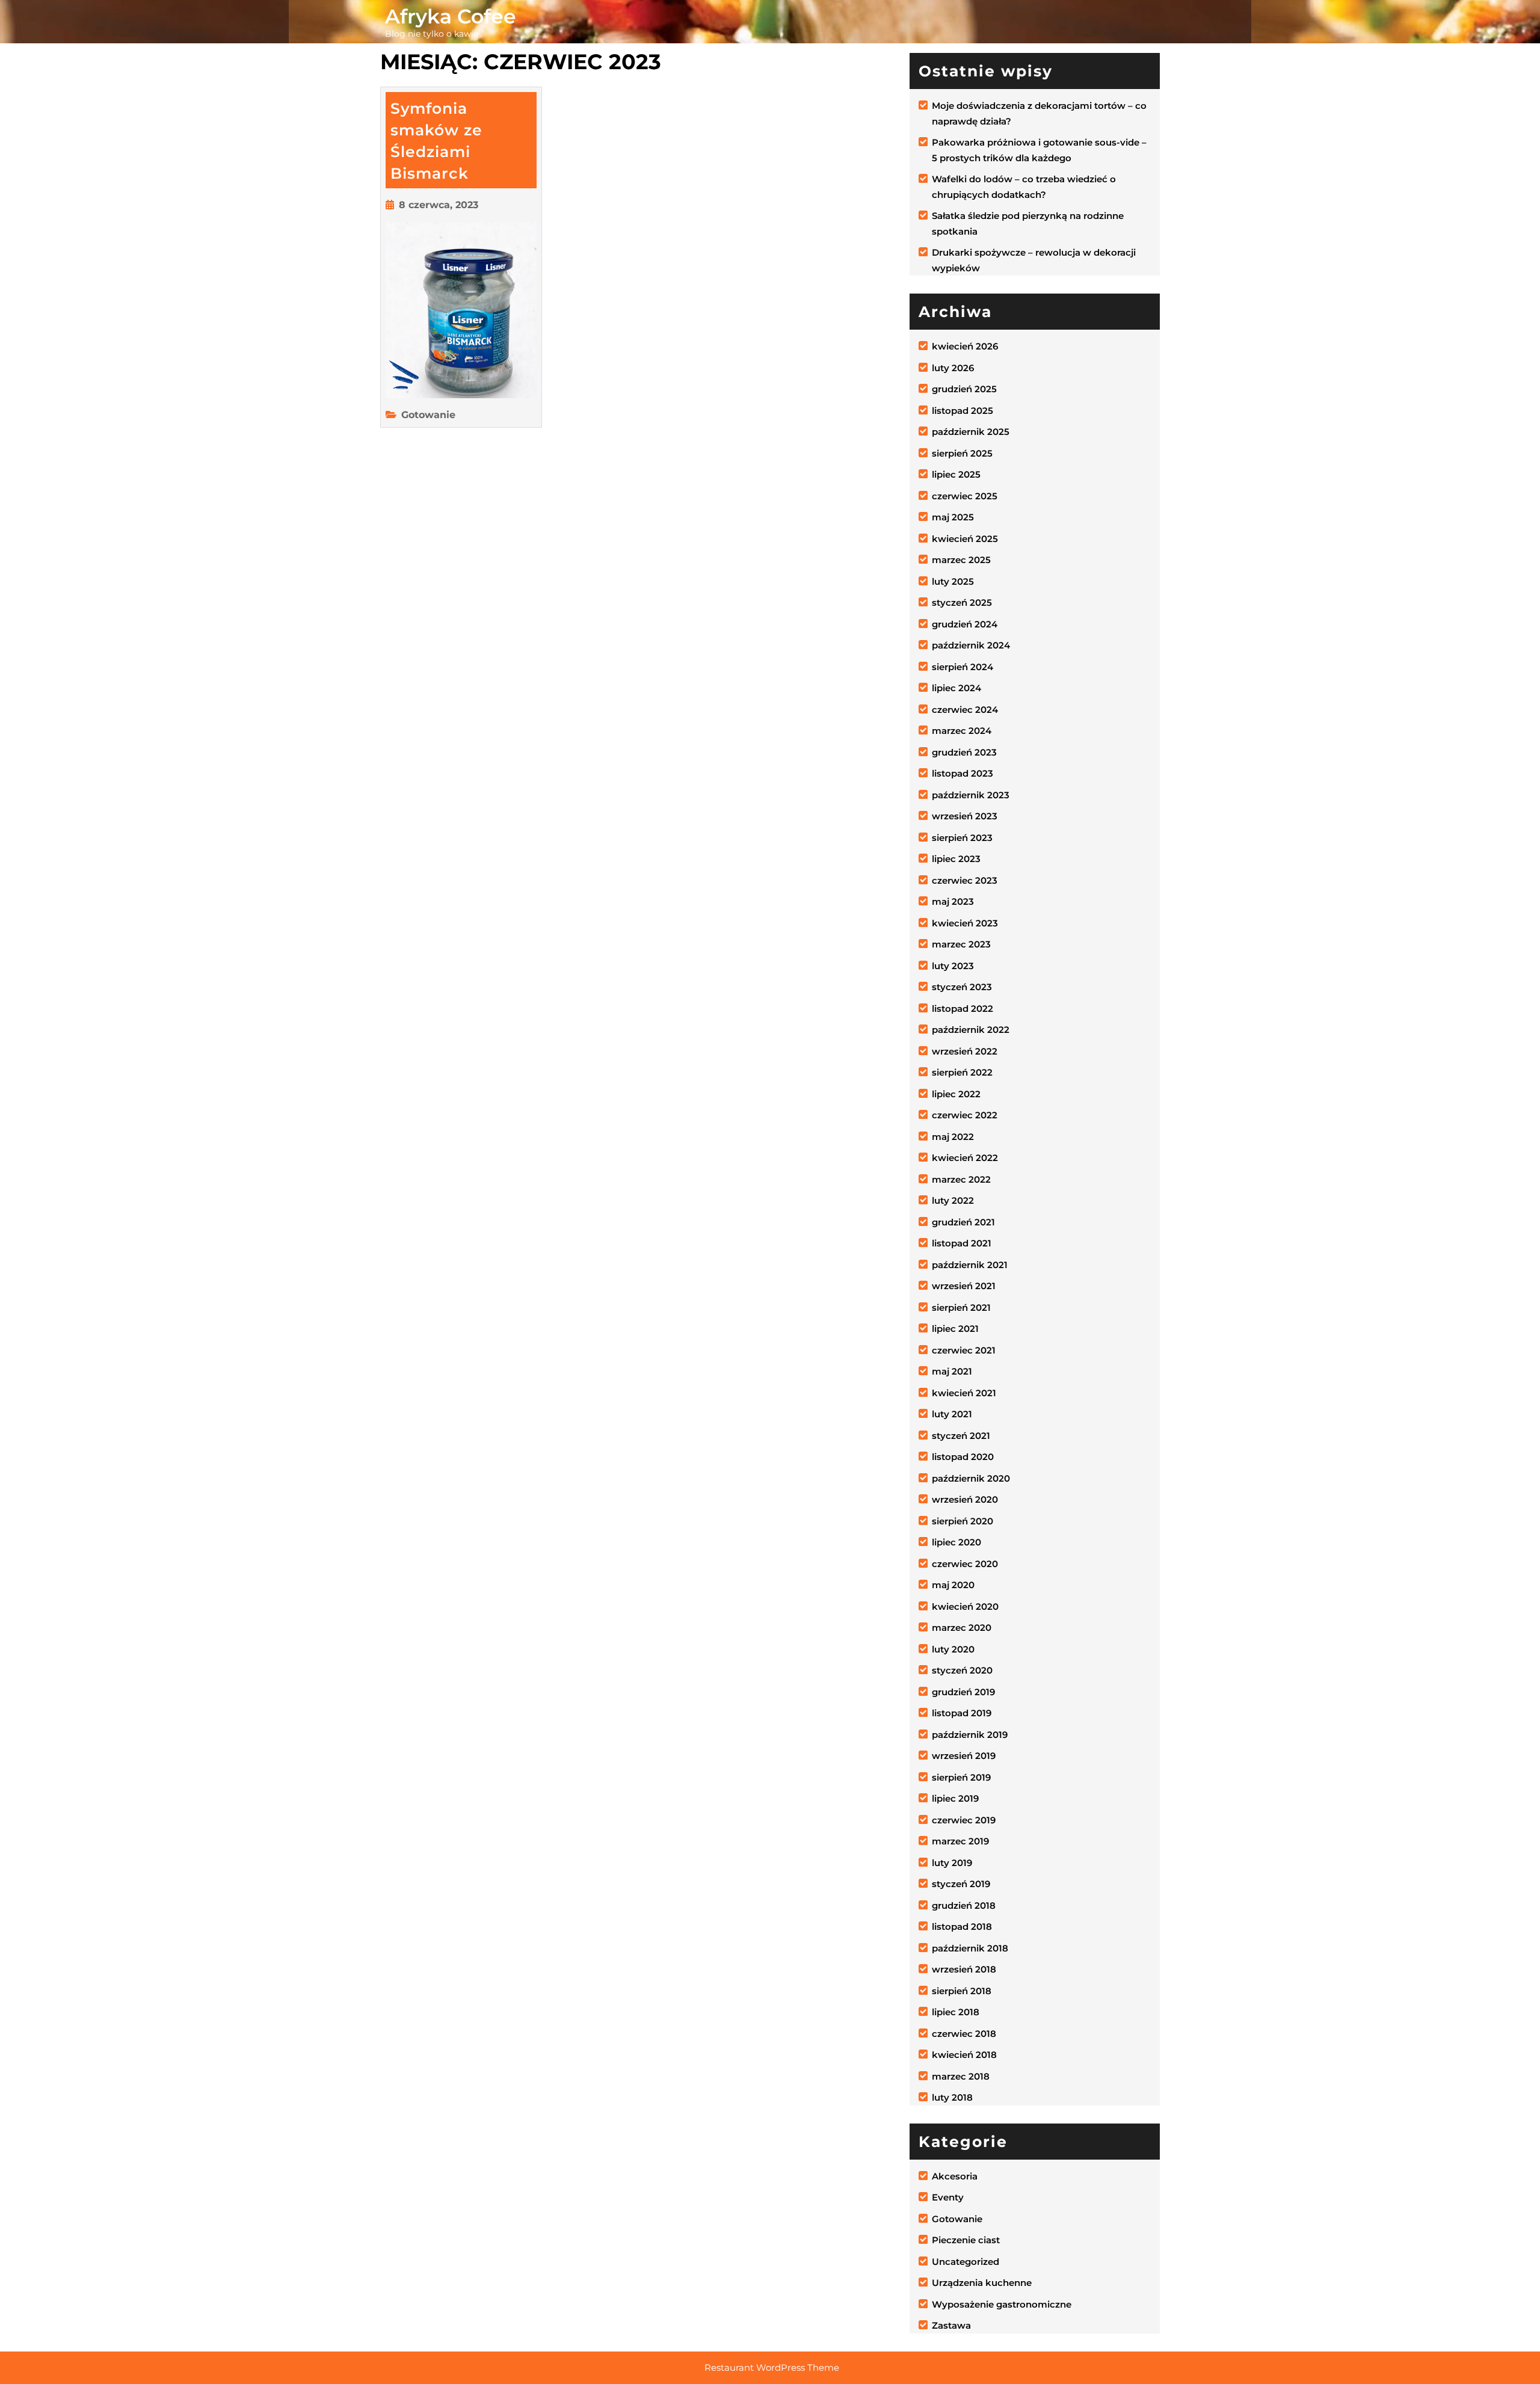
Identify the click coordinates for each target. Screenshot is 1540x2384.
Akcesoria (955, 2176)
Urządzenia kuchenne (982, 2283)
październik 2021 (970, 1265)
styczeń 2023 (962, 987)
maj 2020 (953, 1585)
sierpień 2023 (962, 838)
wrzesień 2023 (965, 816)
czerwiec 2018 (964, 2034)
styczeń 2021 (961, 1436)
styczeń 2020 (962, 1670)
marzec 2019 (960, 1841)
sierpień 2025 (962, 453)
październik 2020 (971, 1478)
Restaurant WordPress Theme (772, 2367)
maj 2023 (953, 901)
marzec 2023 (961, 944)
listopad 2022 (962, 1009)
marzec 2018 (961, 2076)
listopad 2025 (962, 411)
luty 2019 (952, 1863)
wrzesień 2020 (965, 1499)
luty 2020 (953, 1649)
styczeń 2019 (961, 1884)
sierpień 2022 (962, 1072)
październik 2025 (971, 432)
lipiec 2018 (956, 2012)
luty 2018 (952, 2097)
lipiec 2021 (955, 1329)
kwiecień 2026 (965, 346)
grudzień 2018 (964, 1905)
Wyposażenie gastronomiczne (1002, 2304)
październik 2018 (970, 1948)
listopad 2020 (963, 1457)
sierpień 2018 (962, 1991)
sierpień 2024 (962, 667)
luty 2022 (953, 1200)
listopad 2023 (962, 773)
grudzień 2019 (963, 1692)
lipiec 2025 (956, 474)
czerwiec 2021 (964, 1350)
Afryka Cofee (451, 16)
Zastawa (951, 2325)
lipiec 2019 (955, 1798)
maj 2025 (953, 517)
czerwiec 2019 (964, 1820)
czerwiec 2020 (965, 1564)
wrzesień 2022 (965, 1051)
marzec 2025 (961, 560)
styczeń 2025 (962, 602)
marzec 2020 (962, 1628)
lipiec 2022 (956, 1094)
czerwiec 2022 (965, 1115)
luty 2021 (952, 1414)
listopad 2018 (962, 1927)
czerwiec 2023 (965, 880)
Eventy (948, 2197)
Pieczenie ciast (966, 2240)
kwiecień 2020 (965, 1606)
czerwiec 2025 (965, 496)
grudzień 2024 (965, 624)
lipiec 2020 (956, 1542)
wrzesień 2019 (964, 1756)
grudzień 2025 (964, 389)
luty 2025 (953, 581)
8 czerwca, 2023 (439, 205)
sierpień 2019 (961, 1777)
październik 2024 (971, 645)
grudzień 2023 (964, 752)
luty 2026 (953, 368)
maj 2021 (952, 1371)
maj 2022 (953, 1137)
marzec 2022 (961, 1179)
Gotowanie (428, 415)
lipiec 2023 (956, 859)
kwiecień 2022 (965, 1158)
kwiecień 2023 (965, 923)
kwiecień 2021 (964, 1393)
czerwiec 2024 (965, 710)
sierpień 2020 (962, 1521)
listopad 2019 (962, 1713)
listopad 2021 (962, 1243)
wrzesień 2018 (964, 1969)
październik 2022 (971, 1030)
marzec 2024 (962, 731)
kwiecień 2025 (965, 539)
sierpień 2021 (961, 1308)
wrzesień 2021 (964, 1286)
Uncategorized (966, 2262)
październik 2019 (970, 1735)
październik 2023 (971, 795)
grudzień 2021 (963, 1222)
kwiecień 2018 (964, 2055)
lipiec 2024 (956, 688)
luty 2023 (953, 966)
